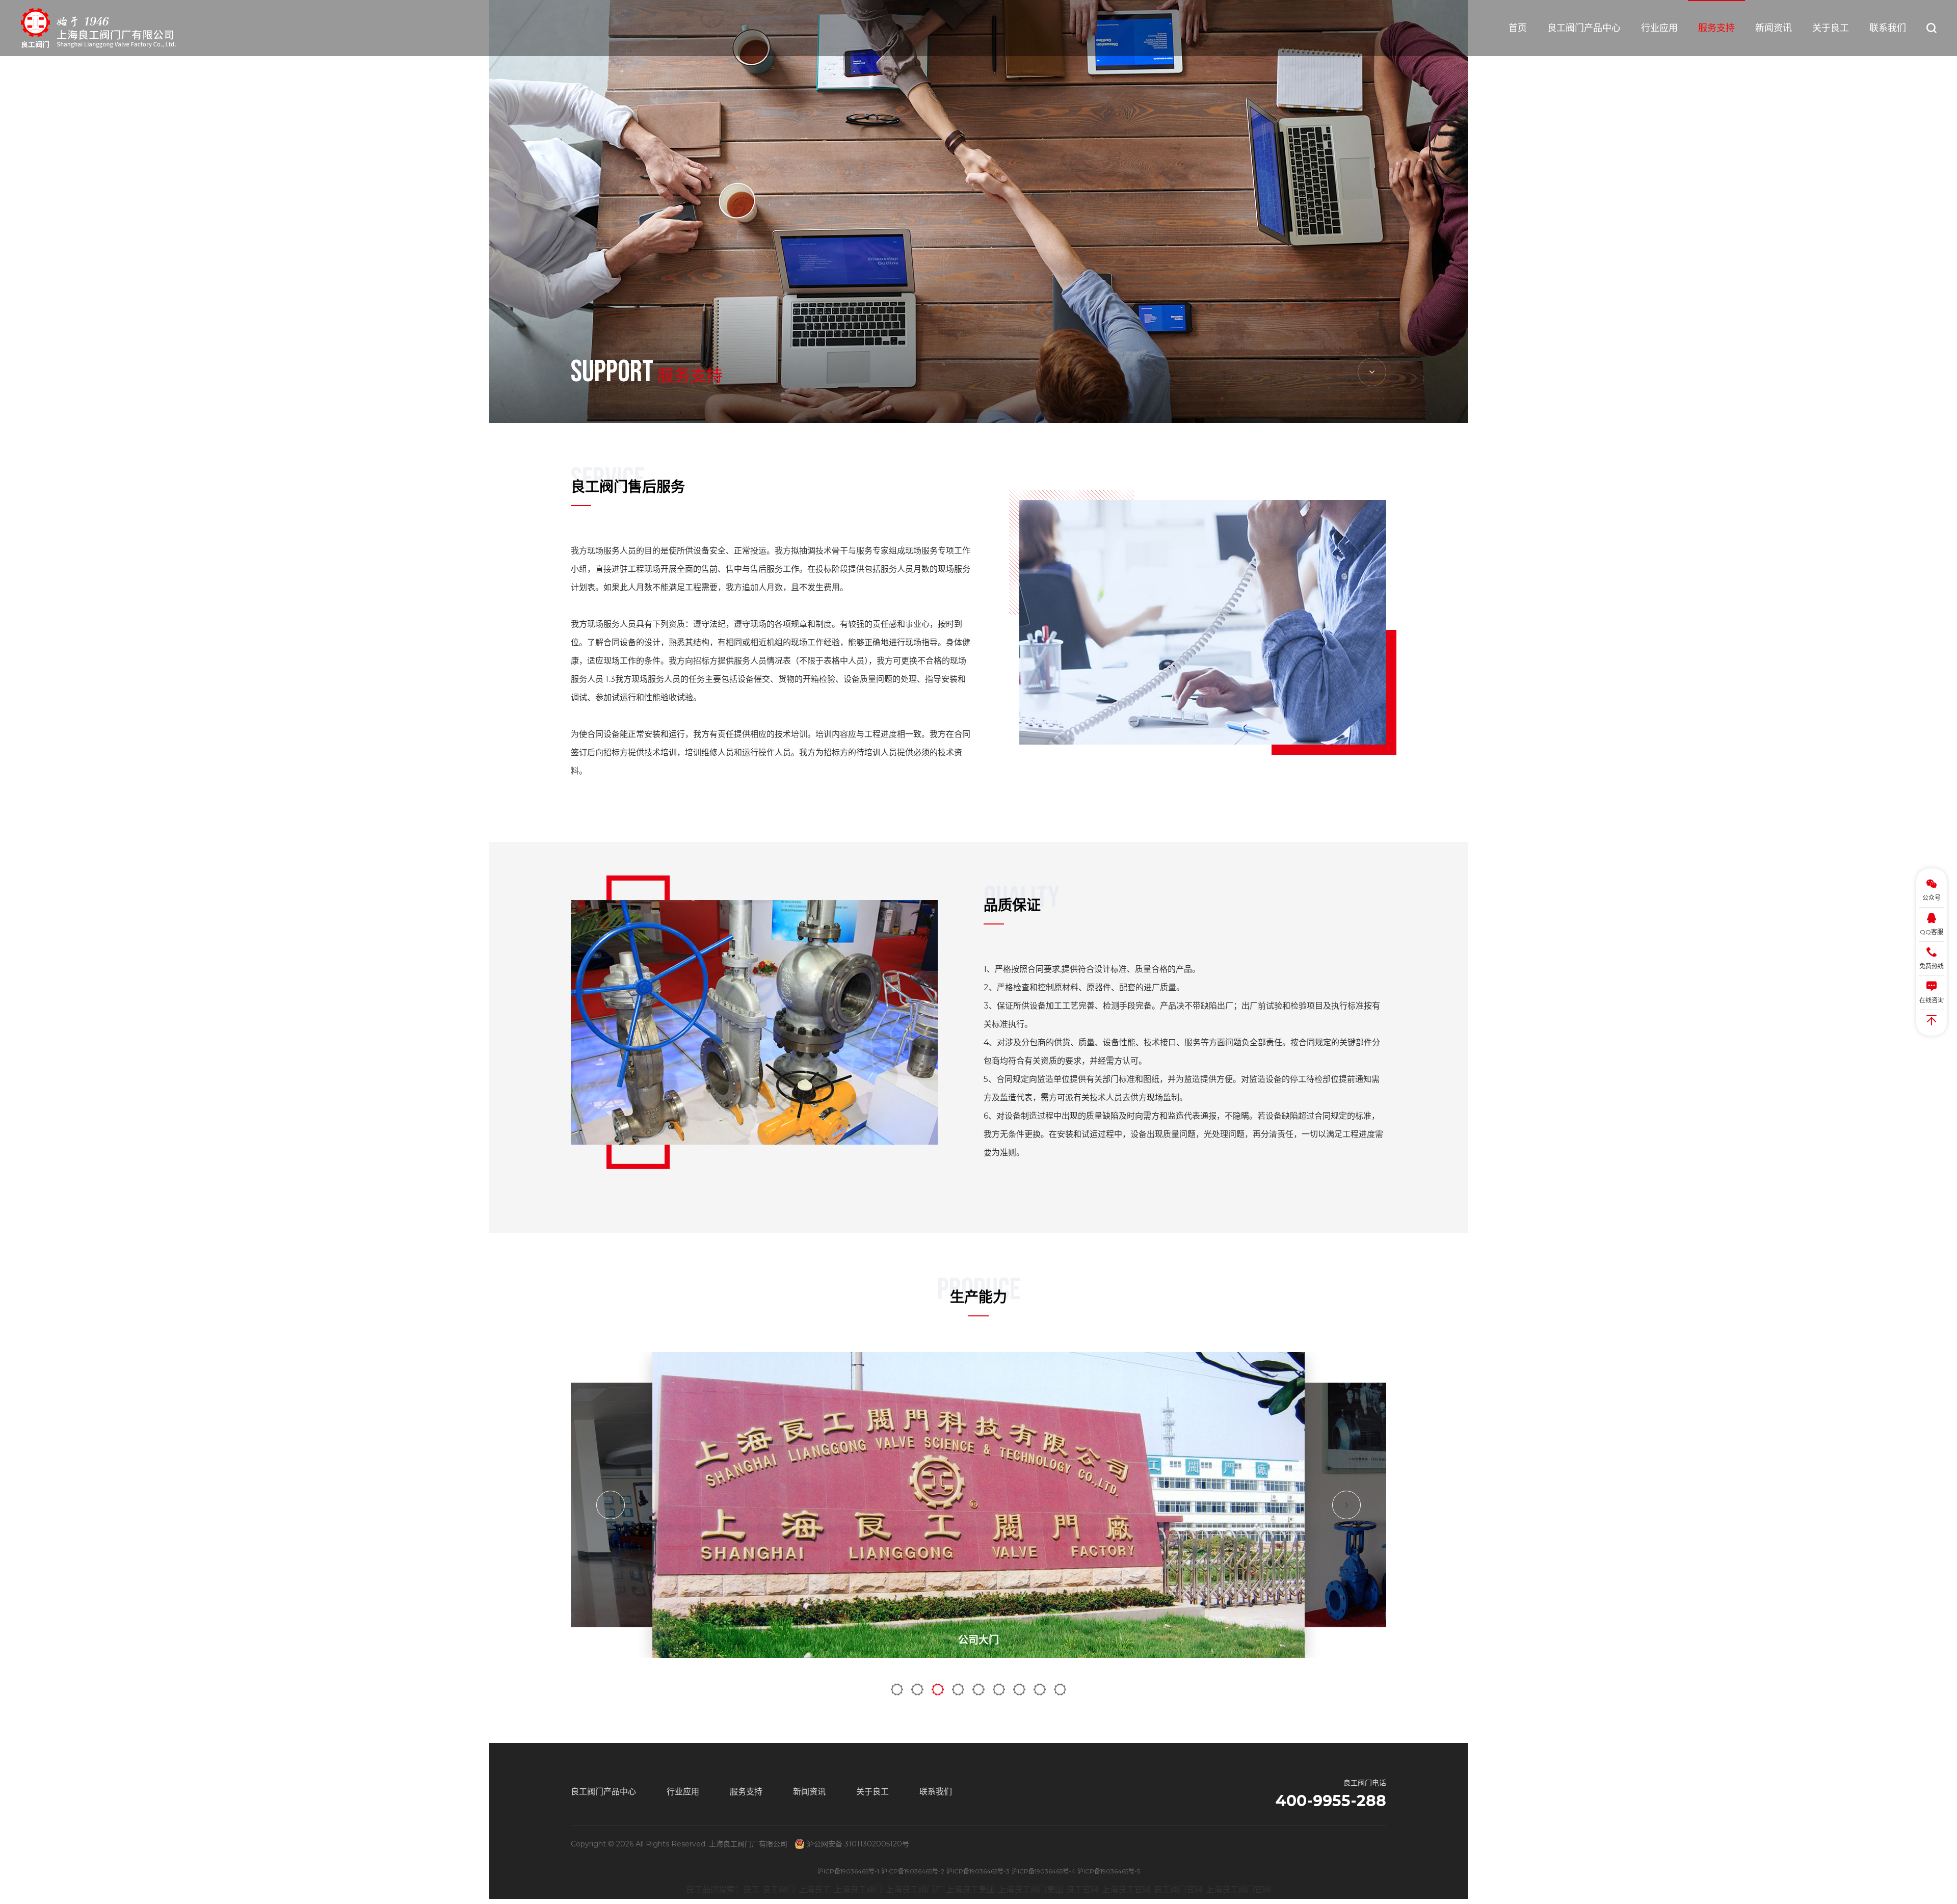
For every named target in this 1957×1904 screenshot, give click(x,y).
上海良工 (814, 1889)
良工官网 (1082, 1889)
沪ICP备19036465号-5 (1109, 1871)
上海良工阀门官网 (1238, 1889)
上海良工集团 (970, 1889)
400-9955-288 (1331, 1801)
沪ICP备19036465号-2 (913, 1871)
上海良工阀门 (858, 1889)
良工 (751, 1889)
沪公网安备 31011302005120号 (858, 1844)
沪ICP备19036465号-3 (978, 1871)
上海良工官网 (1126, 1889)
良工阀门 (779, 1889)
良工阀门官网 (1178, 1889)
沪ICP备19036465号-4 (1043, 1871)
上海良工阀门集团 (1030, 1889)
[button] (611, 1505)
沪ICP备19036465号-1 (848, 1871)
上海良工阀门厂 (914, 1889)
